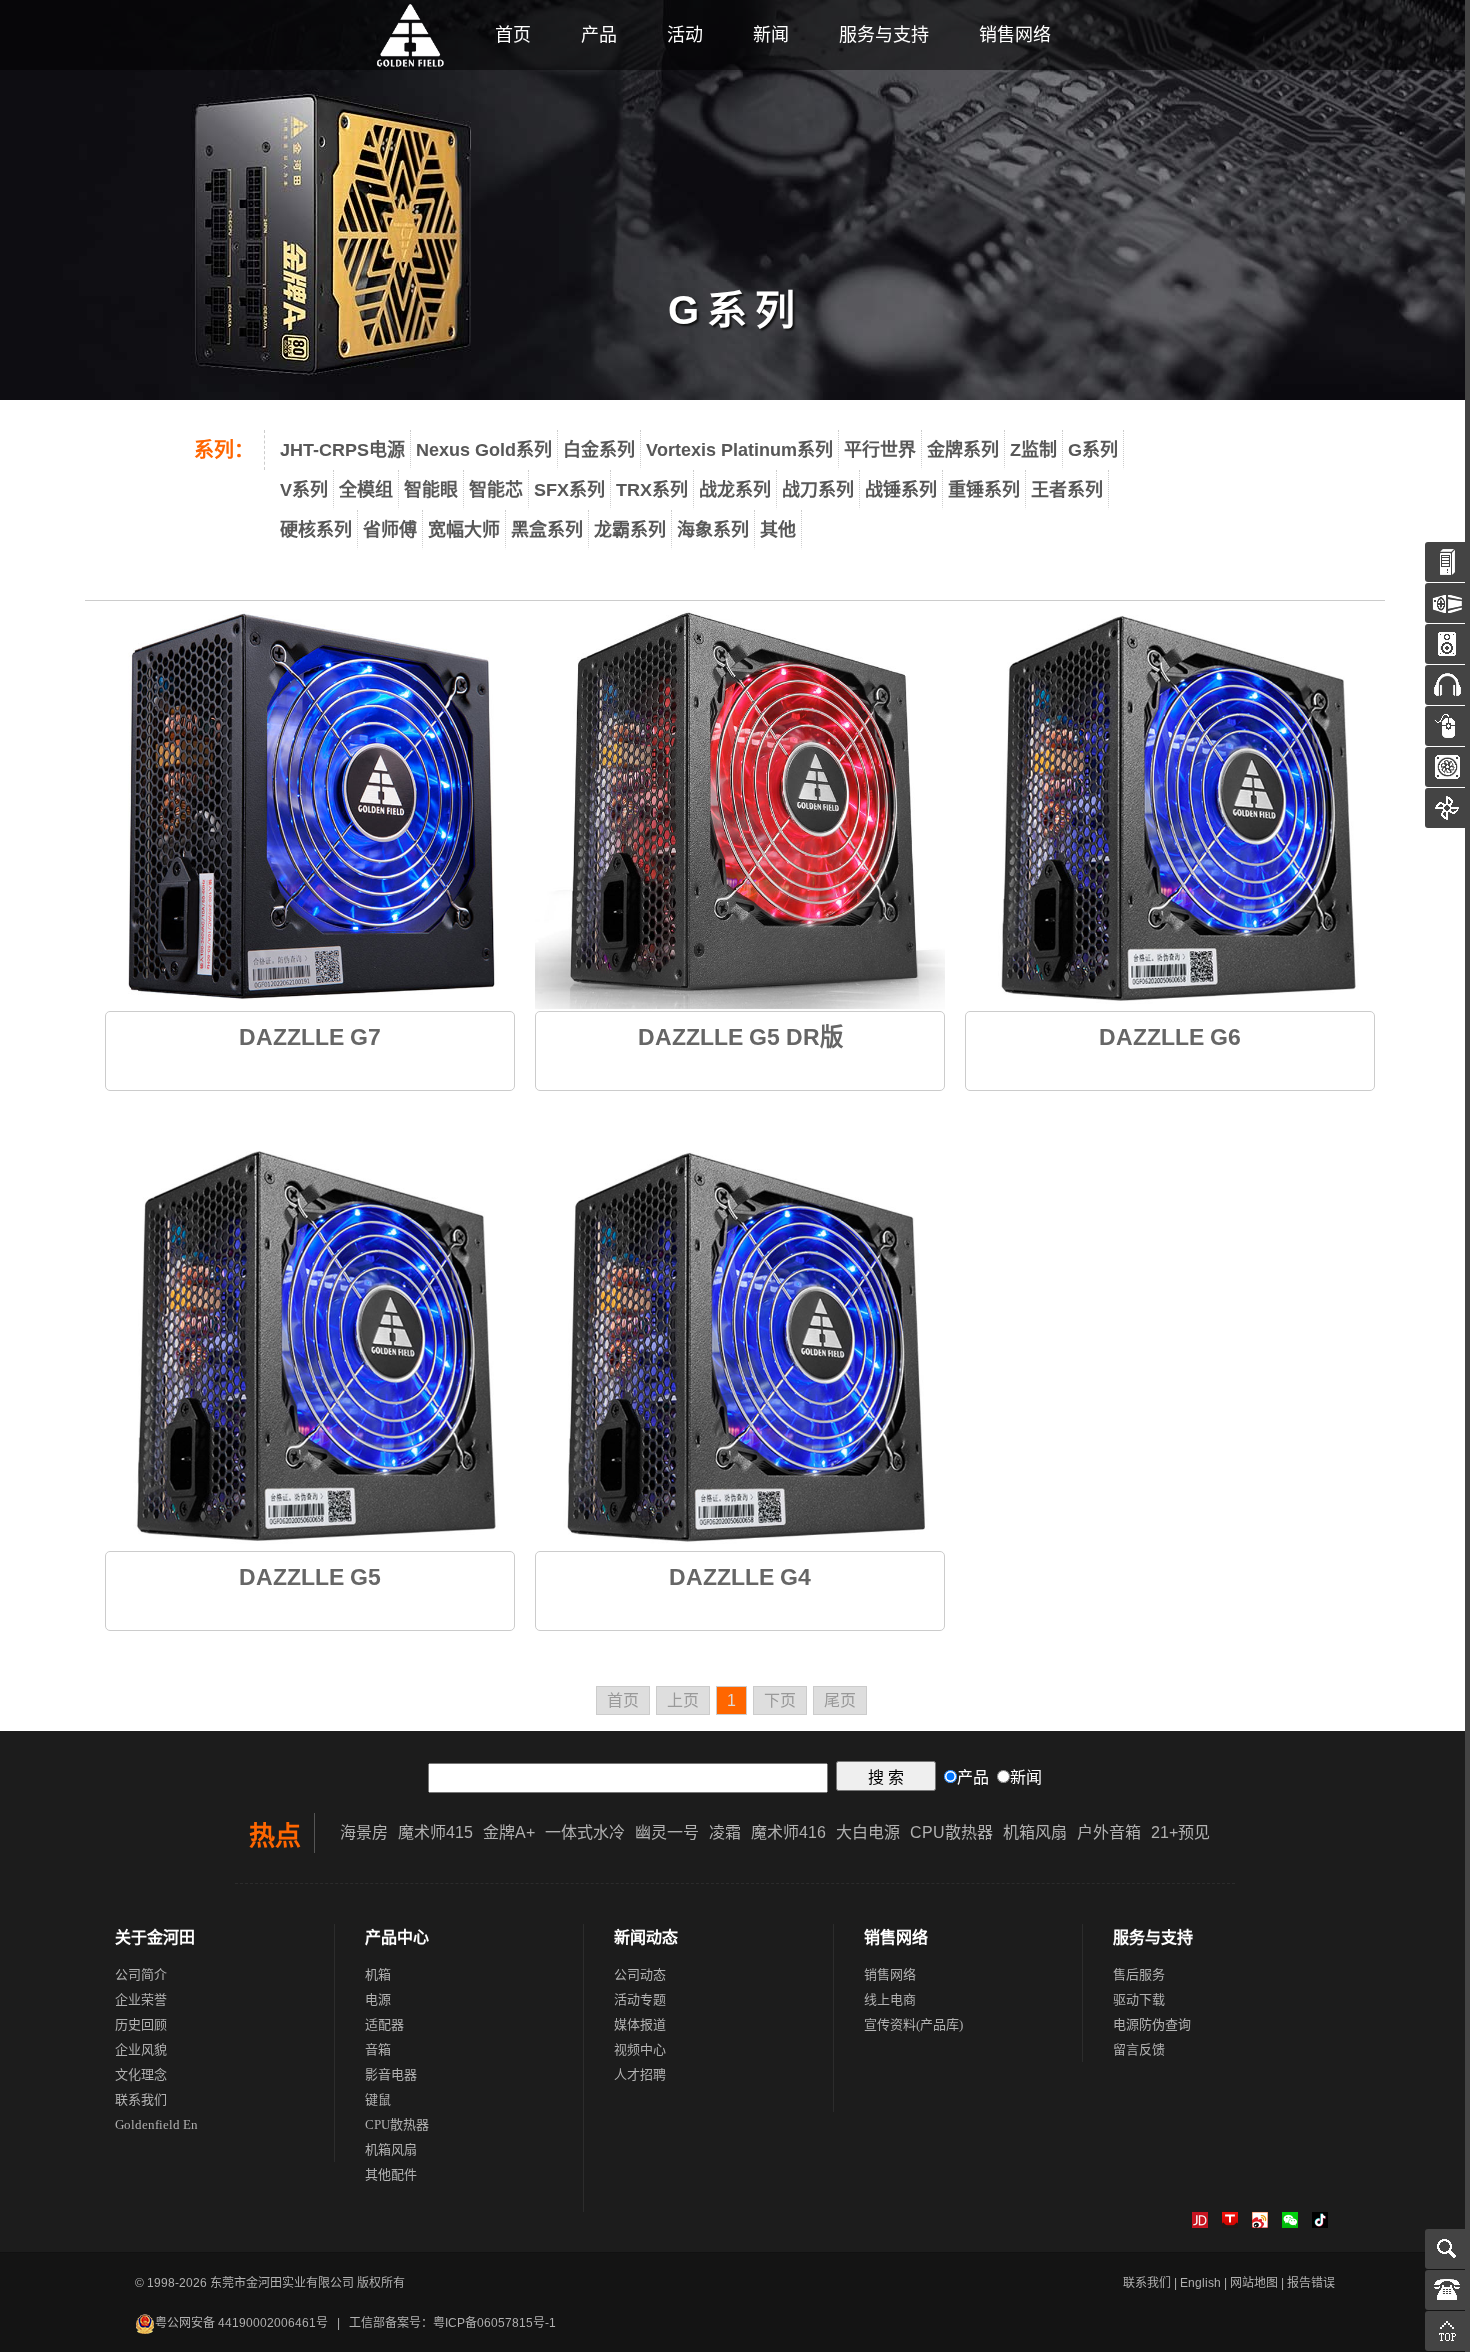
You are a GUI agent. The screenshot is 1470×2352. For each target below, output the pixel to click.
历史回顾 (141, 2024)
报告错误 (1311, 2283)
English (1200, 2283)
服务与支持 (884, 35)
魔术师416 (788, 1832)
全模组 (366, 490)
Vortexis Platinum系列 (739, 450)
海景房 (364, 1832)
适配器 (384, 2024)
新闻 (771, 35)
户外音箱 (1109, 1832)
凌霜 (725, 1832)
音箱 (378, 2049)
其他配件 (391, 2174)
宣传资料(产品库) (913, 2024)
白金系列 (599, 450)
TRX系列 (652, 490)
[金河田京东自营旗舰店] (1200, 2224)
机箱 (378, 1974)
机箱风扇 (1035, 1832)
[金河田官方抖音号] (1320, 2224)
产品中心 (397, 1937)
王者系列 (1067, 490)
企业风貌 (141, 2049)
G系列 (1093, 450)
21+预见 (1180, 1832)
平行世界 (880, 450)
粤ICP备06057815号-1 (494, 2323)
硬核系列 (316, 530)
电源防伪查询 (1152, 2024)
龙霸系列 (630, 530)
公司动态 (640, 1974)
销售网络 (1015, 35)
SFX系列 (569, 490)
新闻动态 (646, 1937)
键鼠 (378, 2099)
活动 (685, 35)
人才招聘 (640, 2074)
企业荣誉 (141, 1999)
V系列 (304, 490)
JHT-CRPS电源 (342, 450)
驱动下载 (1139, 1999)
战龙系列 (735, 490)
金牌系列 (963, 450)
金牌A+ (509, 1832)
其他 (778, 530)
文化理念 (141, 2074)
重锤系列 (984, 490)
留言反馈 (1139, 2049)
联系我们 (141, 2099)
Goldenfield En (156, 2124)
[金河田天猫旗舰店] (1230, 2224)
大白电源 (868, 1832)
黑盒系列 (547, 530)
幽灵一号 (667, 1832)
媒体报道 (640, 2024)
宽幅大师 (464, 530)
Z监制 (1033, 450)
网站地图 (1254, 2283)
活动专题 (640, 1999)
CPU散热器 (951, 1832)
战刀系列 (818, 490)
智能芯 (496, 490)
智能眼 (431, 490)
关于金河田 (155, 1937)
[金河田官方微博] (1260, 2224)
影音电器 (391, 2074)
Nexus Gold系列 (484, 450)
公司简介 (141, 1974)
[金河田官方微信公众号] (1290, 2224)
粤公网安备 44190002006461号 (241, 2323)
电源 (378, 1999)
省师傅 (390, 530)
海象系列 (713, 530)
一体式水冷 (585, 1832)
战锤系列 (901, 490)
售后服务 (1139, 1974)
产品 (599, 35)
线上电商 (890, 1999)
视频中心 (640, 2049)
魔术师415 (435, 1832)
